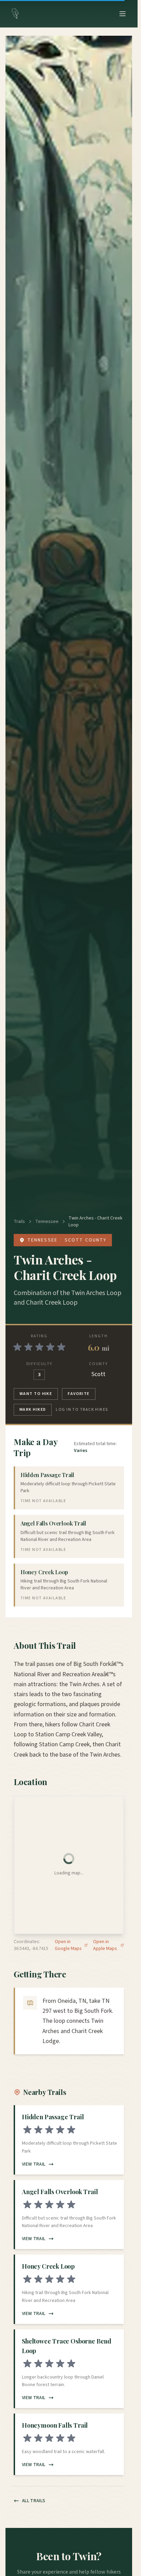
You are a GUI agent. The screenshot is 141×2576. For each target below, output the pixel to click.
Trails (19, 1222)
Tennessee (47, 1222)
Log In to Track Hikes (82, 1410)
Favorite (79, 1394)
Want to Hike (36, 1394)
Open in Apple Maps (105, 1945)
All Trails (34, 2501)
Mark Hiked (33, 1410)
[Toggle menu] (123, 14)
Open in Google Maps (68, 1945)
